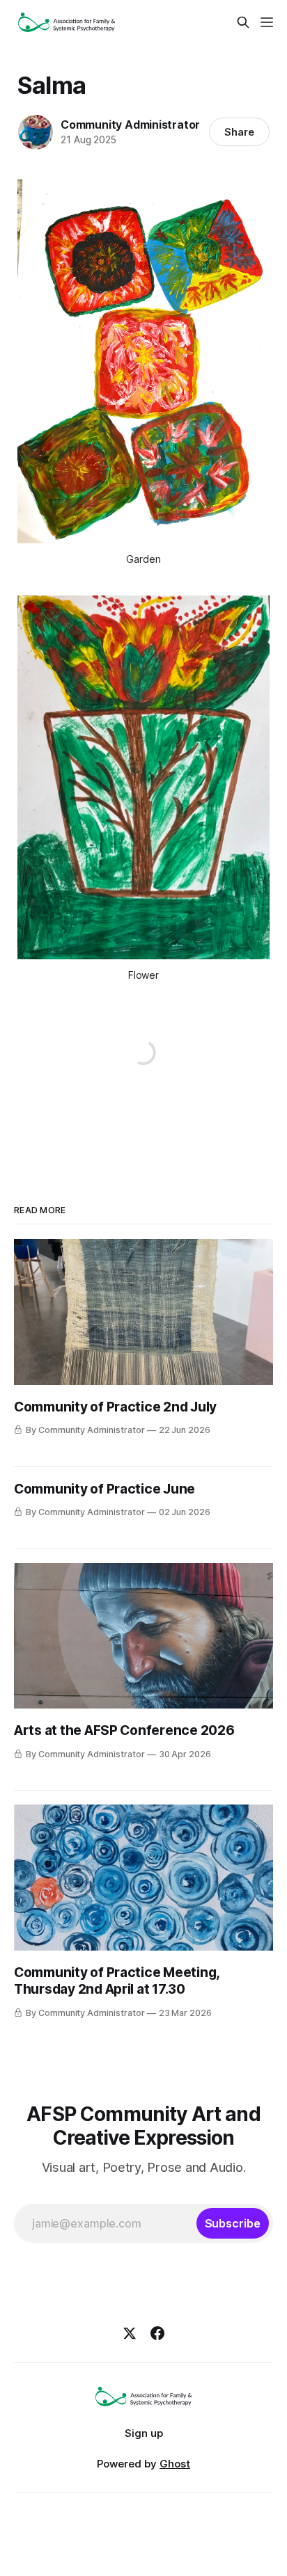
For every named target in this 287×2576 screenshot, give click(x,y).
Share (239, 132)
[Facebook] (157, 2333)
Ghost (175, 2464)
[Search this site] (243, 22)
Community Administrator (130, 125)
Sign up (144, 2433)
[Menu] (267, 22)
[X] (130, 2333)
